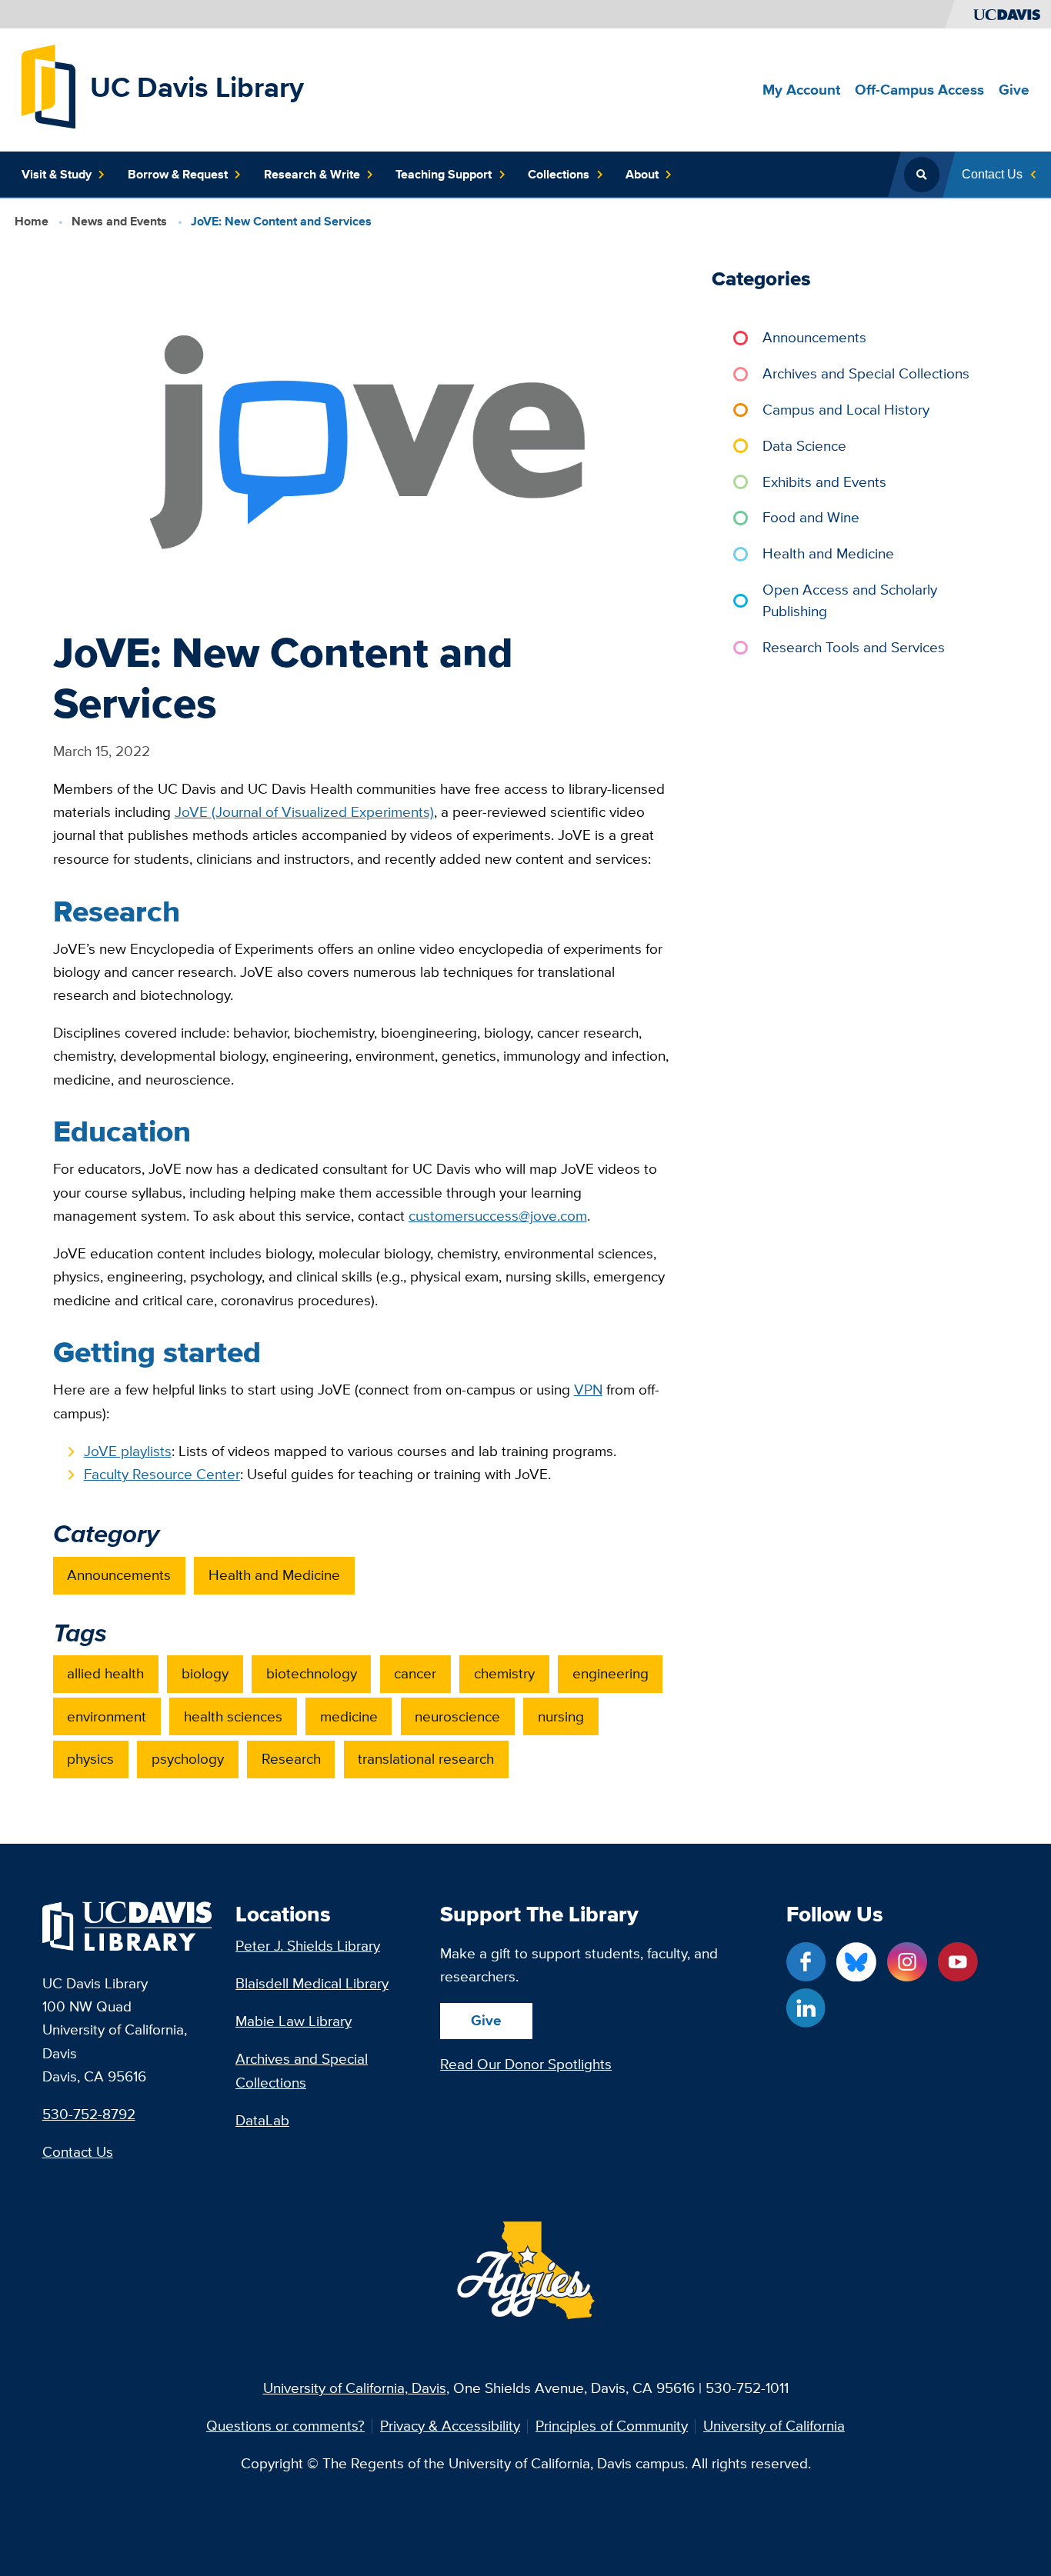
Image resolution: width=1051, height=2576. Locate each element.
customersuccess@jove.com (498, 1216)
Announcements (119, 1575)
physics (90, 1759)
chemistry (504, 1673)
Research (291, 1759)
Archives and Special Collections (866, 373)
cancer (415, 1673)
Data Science (804, 446)
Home (32, 221)
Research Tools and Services (854, 647)
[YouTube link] (958, 1962)
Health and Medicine (274, 1575)
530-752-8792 (89, 2114)
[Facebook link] (806, 1962)
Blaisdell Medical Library (312, 1983)
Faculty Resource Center (162, 1474)
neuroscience (457, 1716)
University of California (774, 2426)
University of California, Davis (355, 2388)
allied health (105, 1673)
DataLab (262, 2120)
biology (205, 1673)
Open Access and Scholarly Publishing (850, 600)
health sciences (233, 1716)
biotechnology (312, 1673)
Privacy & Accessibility (450, 2426)
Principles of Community (612, 2426)
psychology (188, 1759)
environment (107, 1716)
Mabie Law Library (294, 2021)
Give (486, 2020)
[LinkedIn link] (806, 2008)
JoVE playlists (128, 1451)
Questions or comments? (285, 2426)
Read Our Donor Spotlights (526, 2064)
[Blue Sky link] (856, 1962)
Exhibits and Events (824, 482)
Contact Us (78, 2152)
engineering (611, 1673)
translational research (426, 1759)
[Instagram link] (907, 1962)
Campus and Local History (846, 410)
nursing (561, 1716)
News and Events (119, 221)
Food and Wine (811, 517)
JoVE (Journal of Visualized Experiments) (304, 812)
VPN (588, 1390)
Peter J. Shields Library (308, 1946)
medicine (349, 1716)
